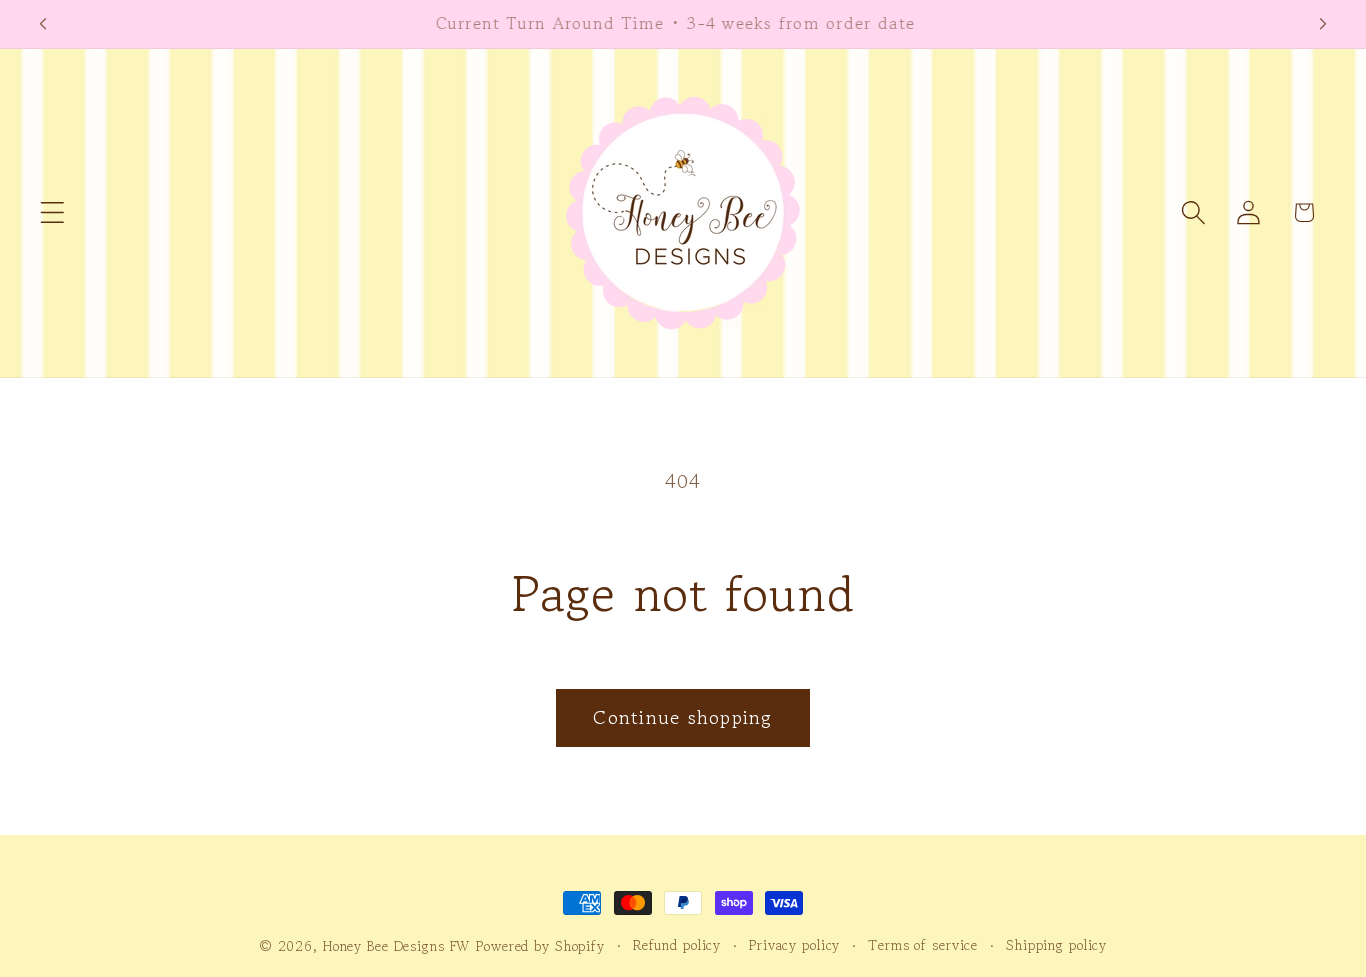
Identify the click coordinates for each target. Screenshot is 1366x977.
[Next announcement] (1323, 24)
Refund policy (677, 945)
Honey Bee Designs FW (397, 946)
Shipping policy (1056, 945)
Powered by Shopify (540, 946)
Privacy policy (794, 945)
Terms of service (923, 945)
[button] (52, 212)
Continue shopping (682, 717)
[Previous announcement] (43, 24)
